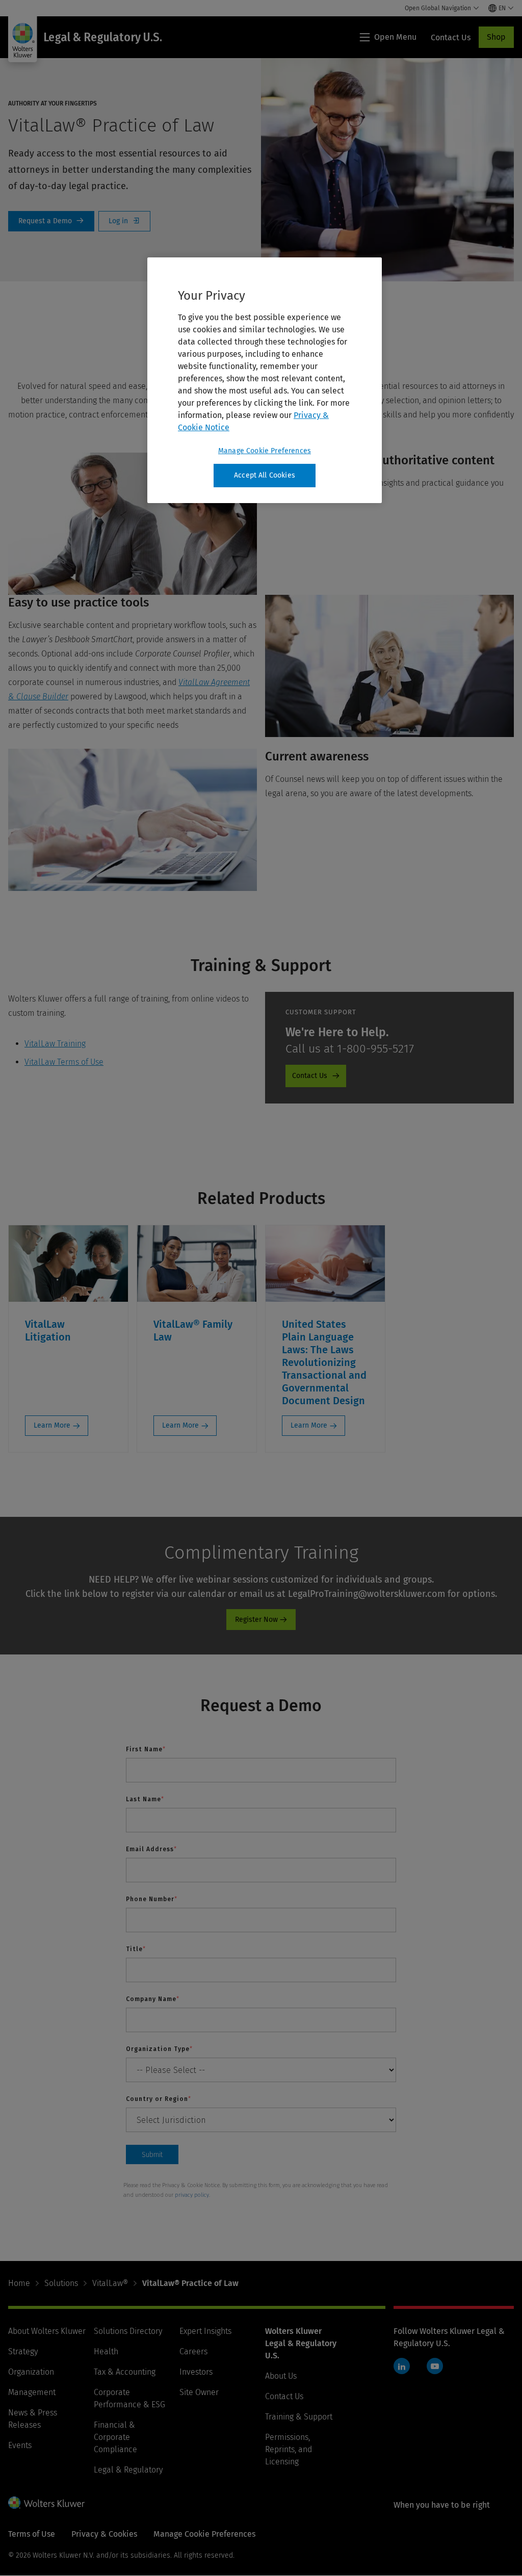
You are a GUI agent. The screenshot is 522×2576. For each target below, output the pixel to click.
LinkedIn (402, 2366)
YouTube (435, 2366)
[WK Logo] (46, 2503)
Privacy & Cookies (104, 2534)
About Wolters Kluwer (47, 2331)
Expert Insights (205, 2331)
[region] (265, 380)
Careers (193, 2351)
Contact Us (310, 1076)
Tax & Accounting (125, 2372)
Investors (196, 2372)
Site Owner (199, 2392)
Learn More (52, 1425)
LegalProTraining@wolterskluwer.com (367, 1594)
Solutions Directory (128, 2331)
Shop (496, 37)
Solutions (61, 2283)
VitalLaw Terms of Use (64, 1062)
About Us (281, 2376)
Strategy (23, 2351)
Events (20, 2445)
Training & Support (299, 2417)
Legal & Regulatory (128, 2470)
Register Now (256, 1620)
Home (19, 2283)
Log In (124, 221)
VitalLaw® (110, 2283)
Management (32, 2392)
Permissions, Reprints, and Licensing (289, 2449)
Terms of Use (32, 2534)
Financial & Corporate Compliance (115, 2437)
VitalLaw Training (55, 1044)
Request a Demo (51, 221)
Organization (31, 2372)
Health (106, 2351)
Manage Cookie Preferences (265, 451)
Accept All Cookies (265, 475)
